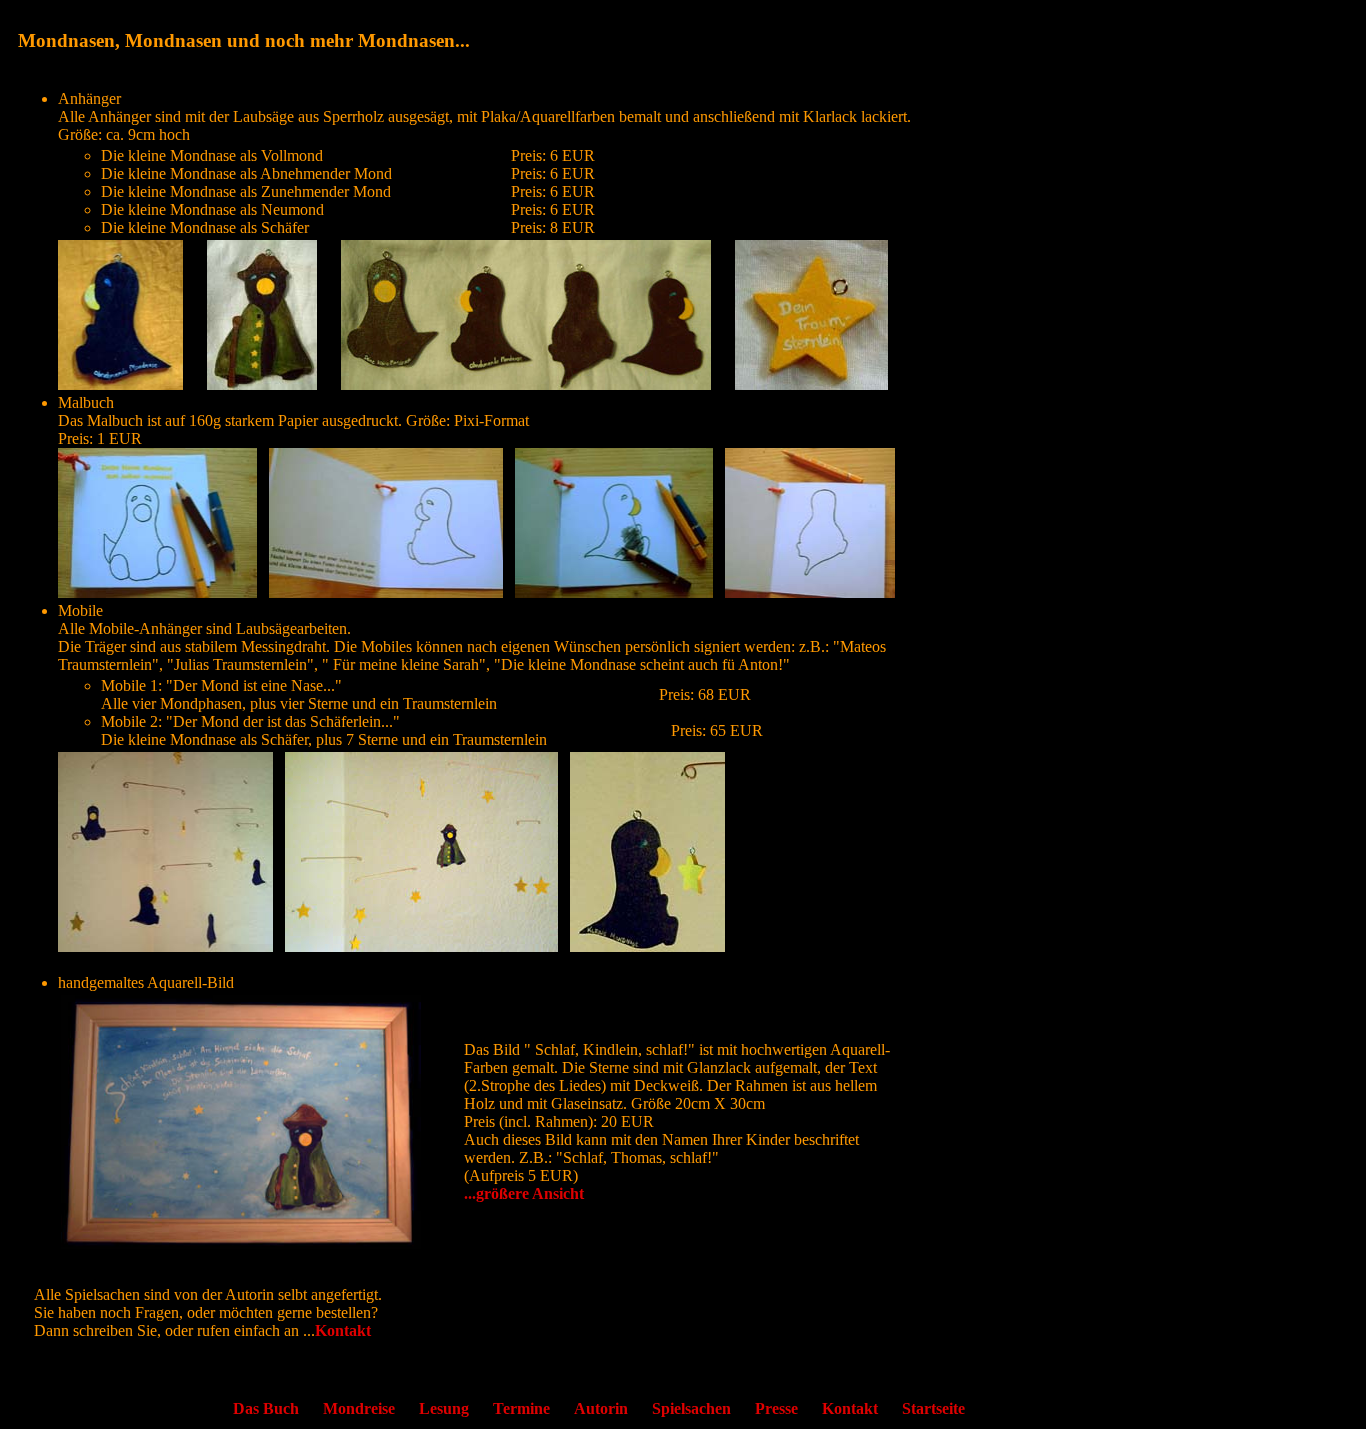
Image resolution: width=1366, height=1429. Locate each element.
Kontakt (343, 1330)
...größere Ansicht (524, 1193)
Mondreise (359, 1408)
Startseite (933, 1408)
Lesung (444, 1408)
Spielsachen (691, 1408)
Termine (521, 1408)
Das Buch (266, 1408)
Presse (776, 1408)
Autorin (601, 1408)
